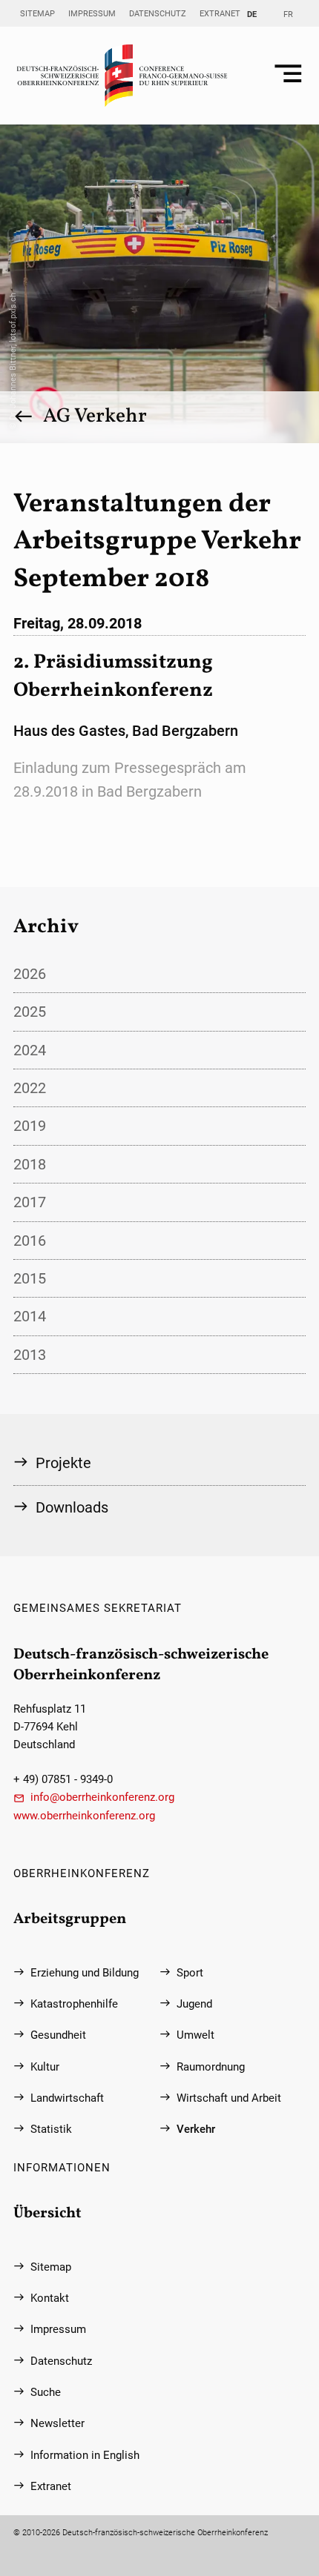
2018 (30, 1164)
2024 (30, 1050)
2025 (30, 1012)
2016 (30, 1241)
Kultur (45, 2067)
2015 (30, 1278)
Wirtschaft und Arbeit (229, 2098)
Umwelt (195, 2035)
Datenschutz (158, 13)
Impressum (92, 13)
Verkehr (196, 2129)
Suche (46, 2392)
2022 (30, 1088)
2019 (30, 1126)
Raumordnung (211, 2067)
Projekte (63, 1463)
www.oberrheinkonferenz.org (84, 1816)
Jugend (194, 2004)
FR (288, 14)
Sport (190, 1973)
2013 (30, 1355)
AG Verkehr (95, 416)
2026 (30, 974)
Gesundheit (58, 2035)
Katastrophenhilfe (74, 2004)
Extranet (220, 13)
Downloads (72, 1507)
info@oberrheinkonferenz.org (102, 1797)
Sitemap (37, 13)
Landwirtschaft (67, 2098)
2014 (30, 1316)
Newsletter (57, 2423)
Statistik (51, 2129)
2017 (30, 1202)
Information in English (85, 2455)
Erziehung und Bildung (85, 1973)
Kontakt (50, 2298)
